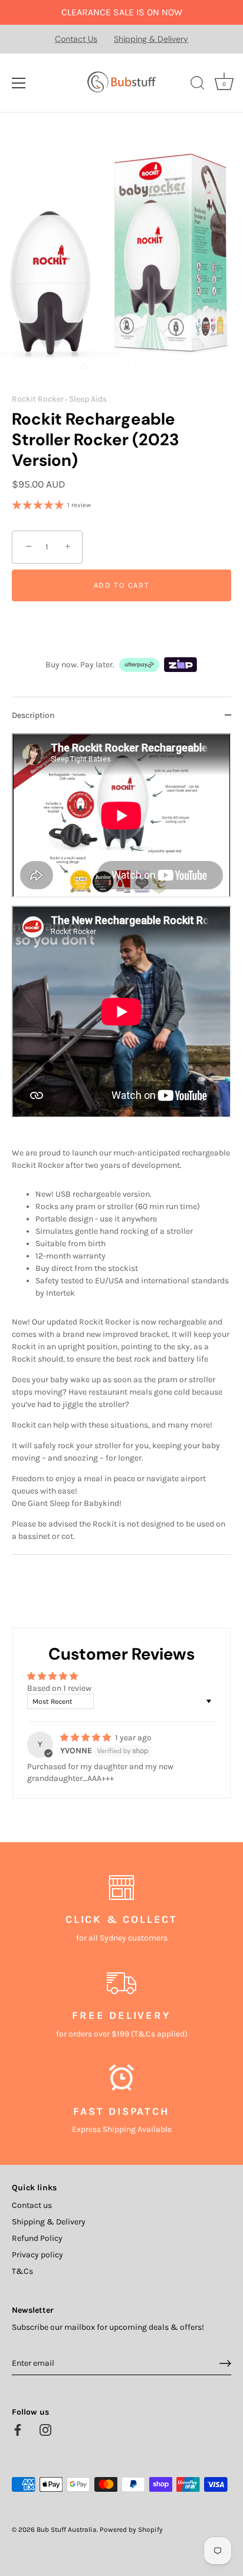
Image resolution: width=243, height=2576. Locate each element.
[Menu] (19, 83)
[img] (86, 1738)
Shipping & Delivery (151, 39)
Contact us (32, 2205)
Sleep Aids (88, 399)
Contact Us (76, 39)
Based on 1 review (59, 1688)
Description (33, 715)
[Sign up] (225, 2363)
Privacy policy (37, 2255)
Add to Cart (122, 585)
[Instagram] (45, 2429)
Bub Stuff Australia (67, 2529)
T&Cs (22, 2271)
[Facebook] (18, 2429)
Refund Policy (37, 2238)
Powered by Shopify (131, 2529)
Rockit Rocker (38, 399)
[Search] (198, 85)
